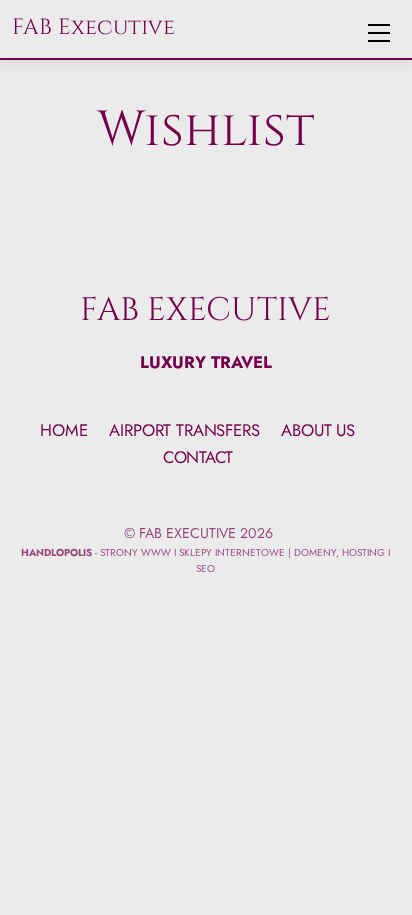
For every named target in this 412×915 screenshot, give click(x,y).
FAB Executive (187, 533)
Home (63, 430)
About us (318, 430)
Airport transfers (184, 430)
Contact (198, 457)
